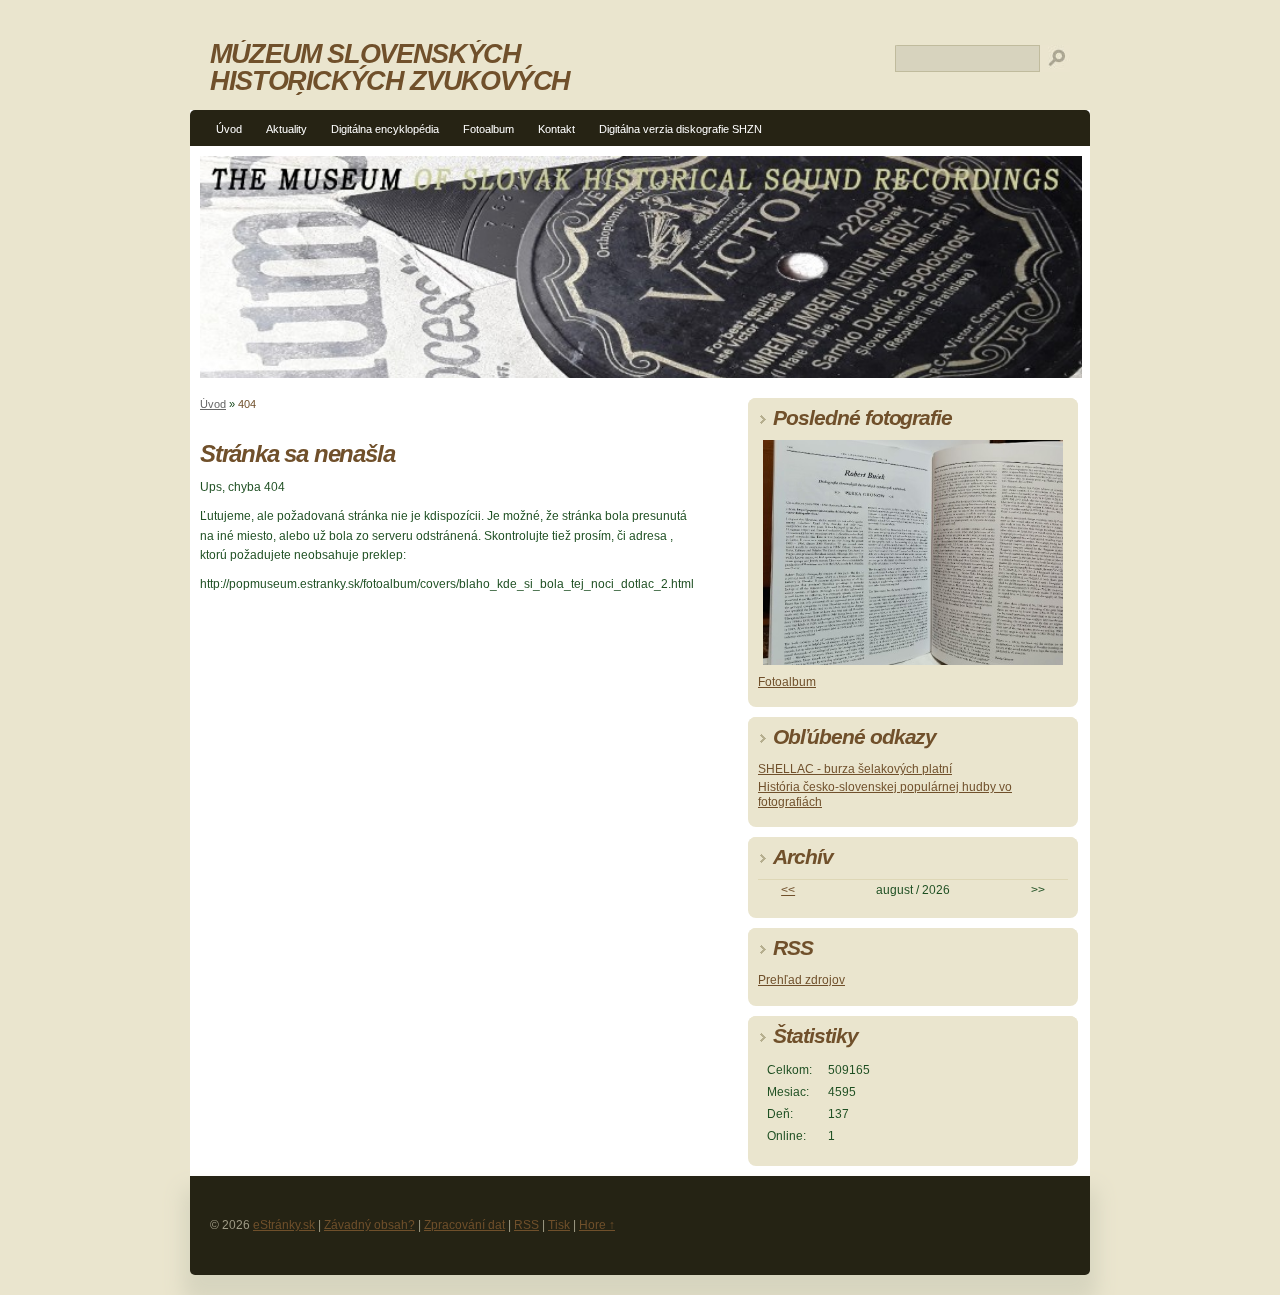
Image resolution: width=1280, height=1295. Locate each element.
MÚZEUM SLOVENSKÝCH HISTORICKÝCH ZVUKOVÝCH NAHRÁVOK (390, 80)
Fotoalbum (488, 129)
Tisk (559, 1225)
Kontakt (556, 129)
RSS (526, 1225)
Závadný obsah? (369, 1225)
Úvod (229, 129)
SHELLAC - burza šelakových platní (855, 769)
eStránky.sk (284, 1225)
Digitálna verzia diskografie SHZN (680, 129)
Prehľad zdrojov (801, 980)
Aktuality (286, 129)
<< (788, 890)
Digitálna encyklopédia (385, 129)
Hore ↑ (597, 1225)
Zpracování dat (464, 1225)
